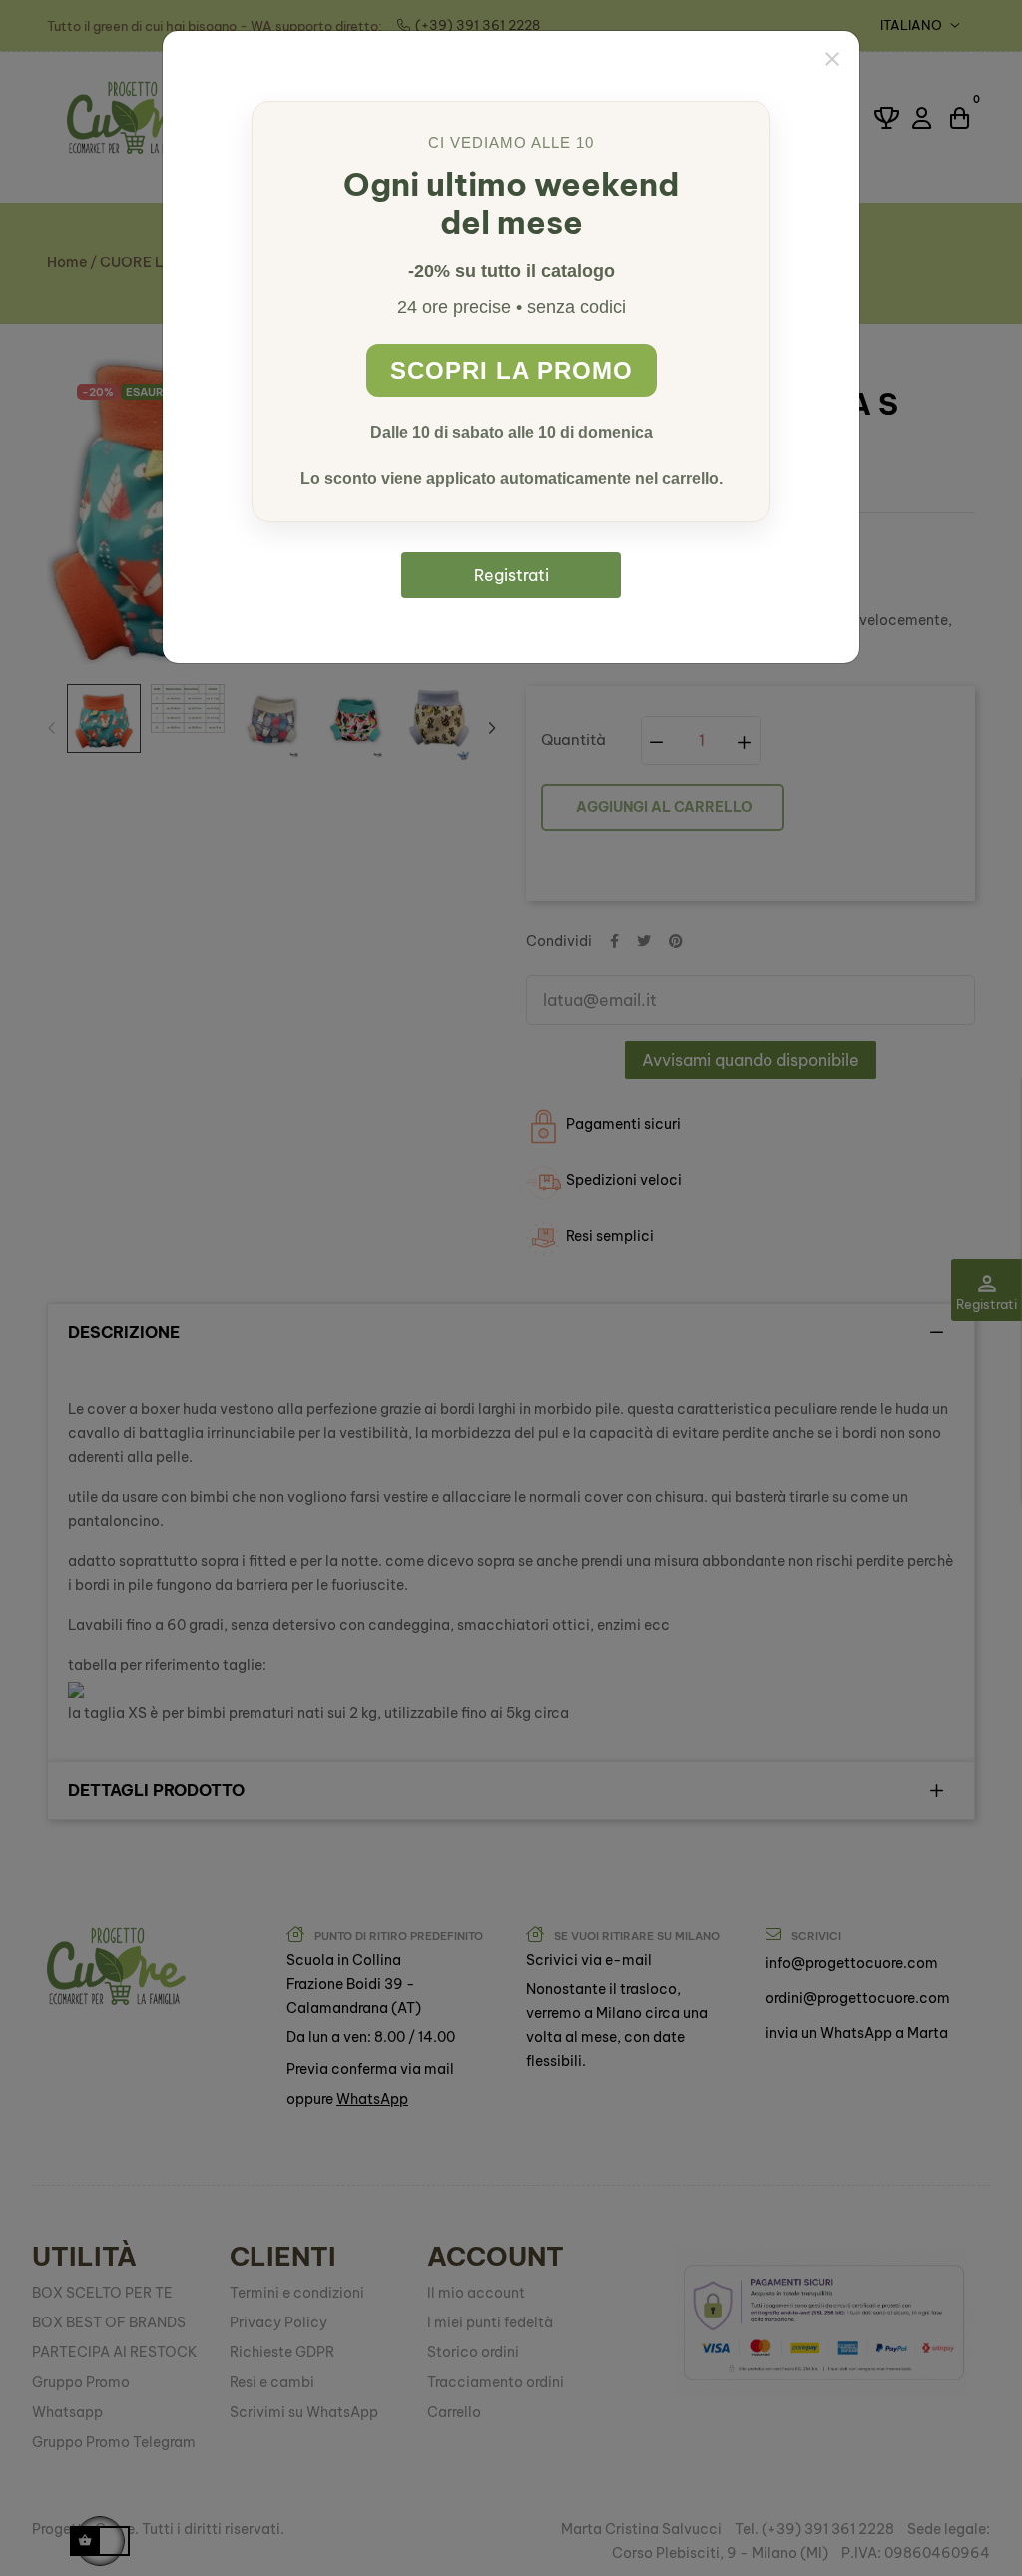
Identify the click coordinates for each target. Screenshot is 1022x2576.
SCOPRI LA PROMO (511, 371)
